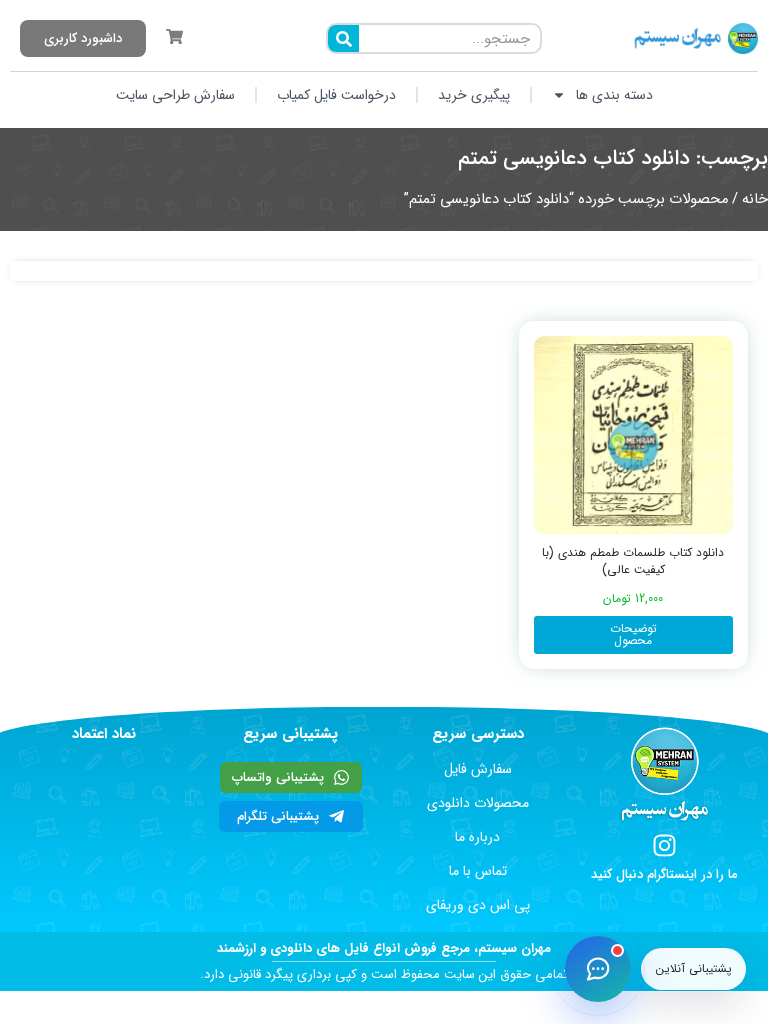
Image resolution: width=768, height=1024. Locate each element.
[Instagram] (664, 845)
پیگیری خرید (474, 95)
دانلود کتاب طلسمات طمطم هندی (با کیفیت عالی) (633, 561)
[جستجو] (343, 38)
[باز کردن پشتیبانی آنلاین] (598, 969)
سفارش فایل (478, 769)
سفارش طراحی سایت (175, 95)
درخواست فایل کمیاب (336, 95)
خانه (755, 199)
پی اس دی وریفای (478, 905)
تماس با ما (478, 871)
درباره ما (477, 837)
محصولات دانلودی (478, 803)
